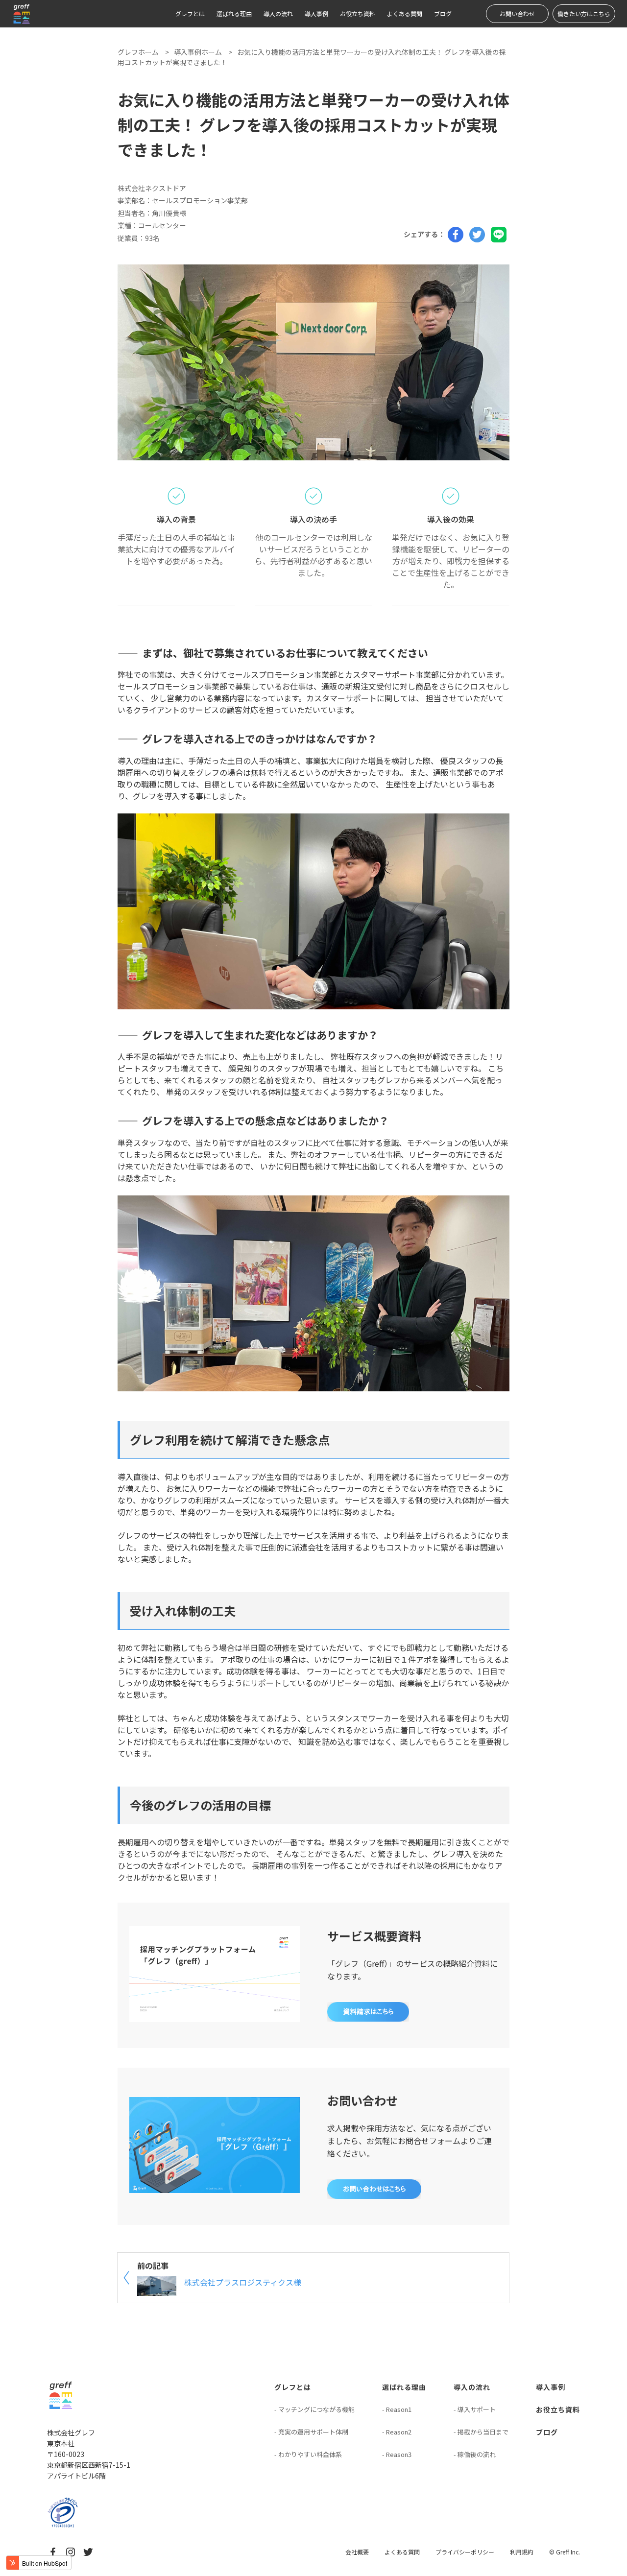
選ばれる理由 (234, 13)
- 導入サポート (475, 2409)
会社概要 (357, 2552)
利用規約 (522, 2552)
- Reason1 (397, 2409)
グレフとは (190, 13)
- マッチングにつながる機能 (314, 2409)
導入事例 (316, 13)
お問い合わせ (517, 13)
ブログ (443, 13)
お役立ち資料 (358, 13)
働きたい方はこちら (584, 13)
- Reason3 (397, 2454)
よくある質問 (405, 13)
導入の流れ (278, 13)
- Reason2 (397, 2432)
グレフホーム (138, 52)
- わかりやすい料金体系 (308, 2454)
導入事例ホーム (198, 52)
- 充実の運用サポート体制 (311, 2432)
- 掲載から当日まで (481, 2432)
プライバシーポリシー (465, 2552)
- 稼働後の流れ (475, 2454)
